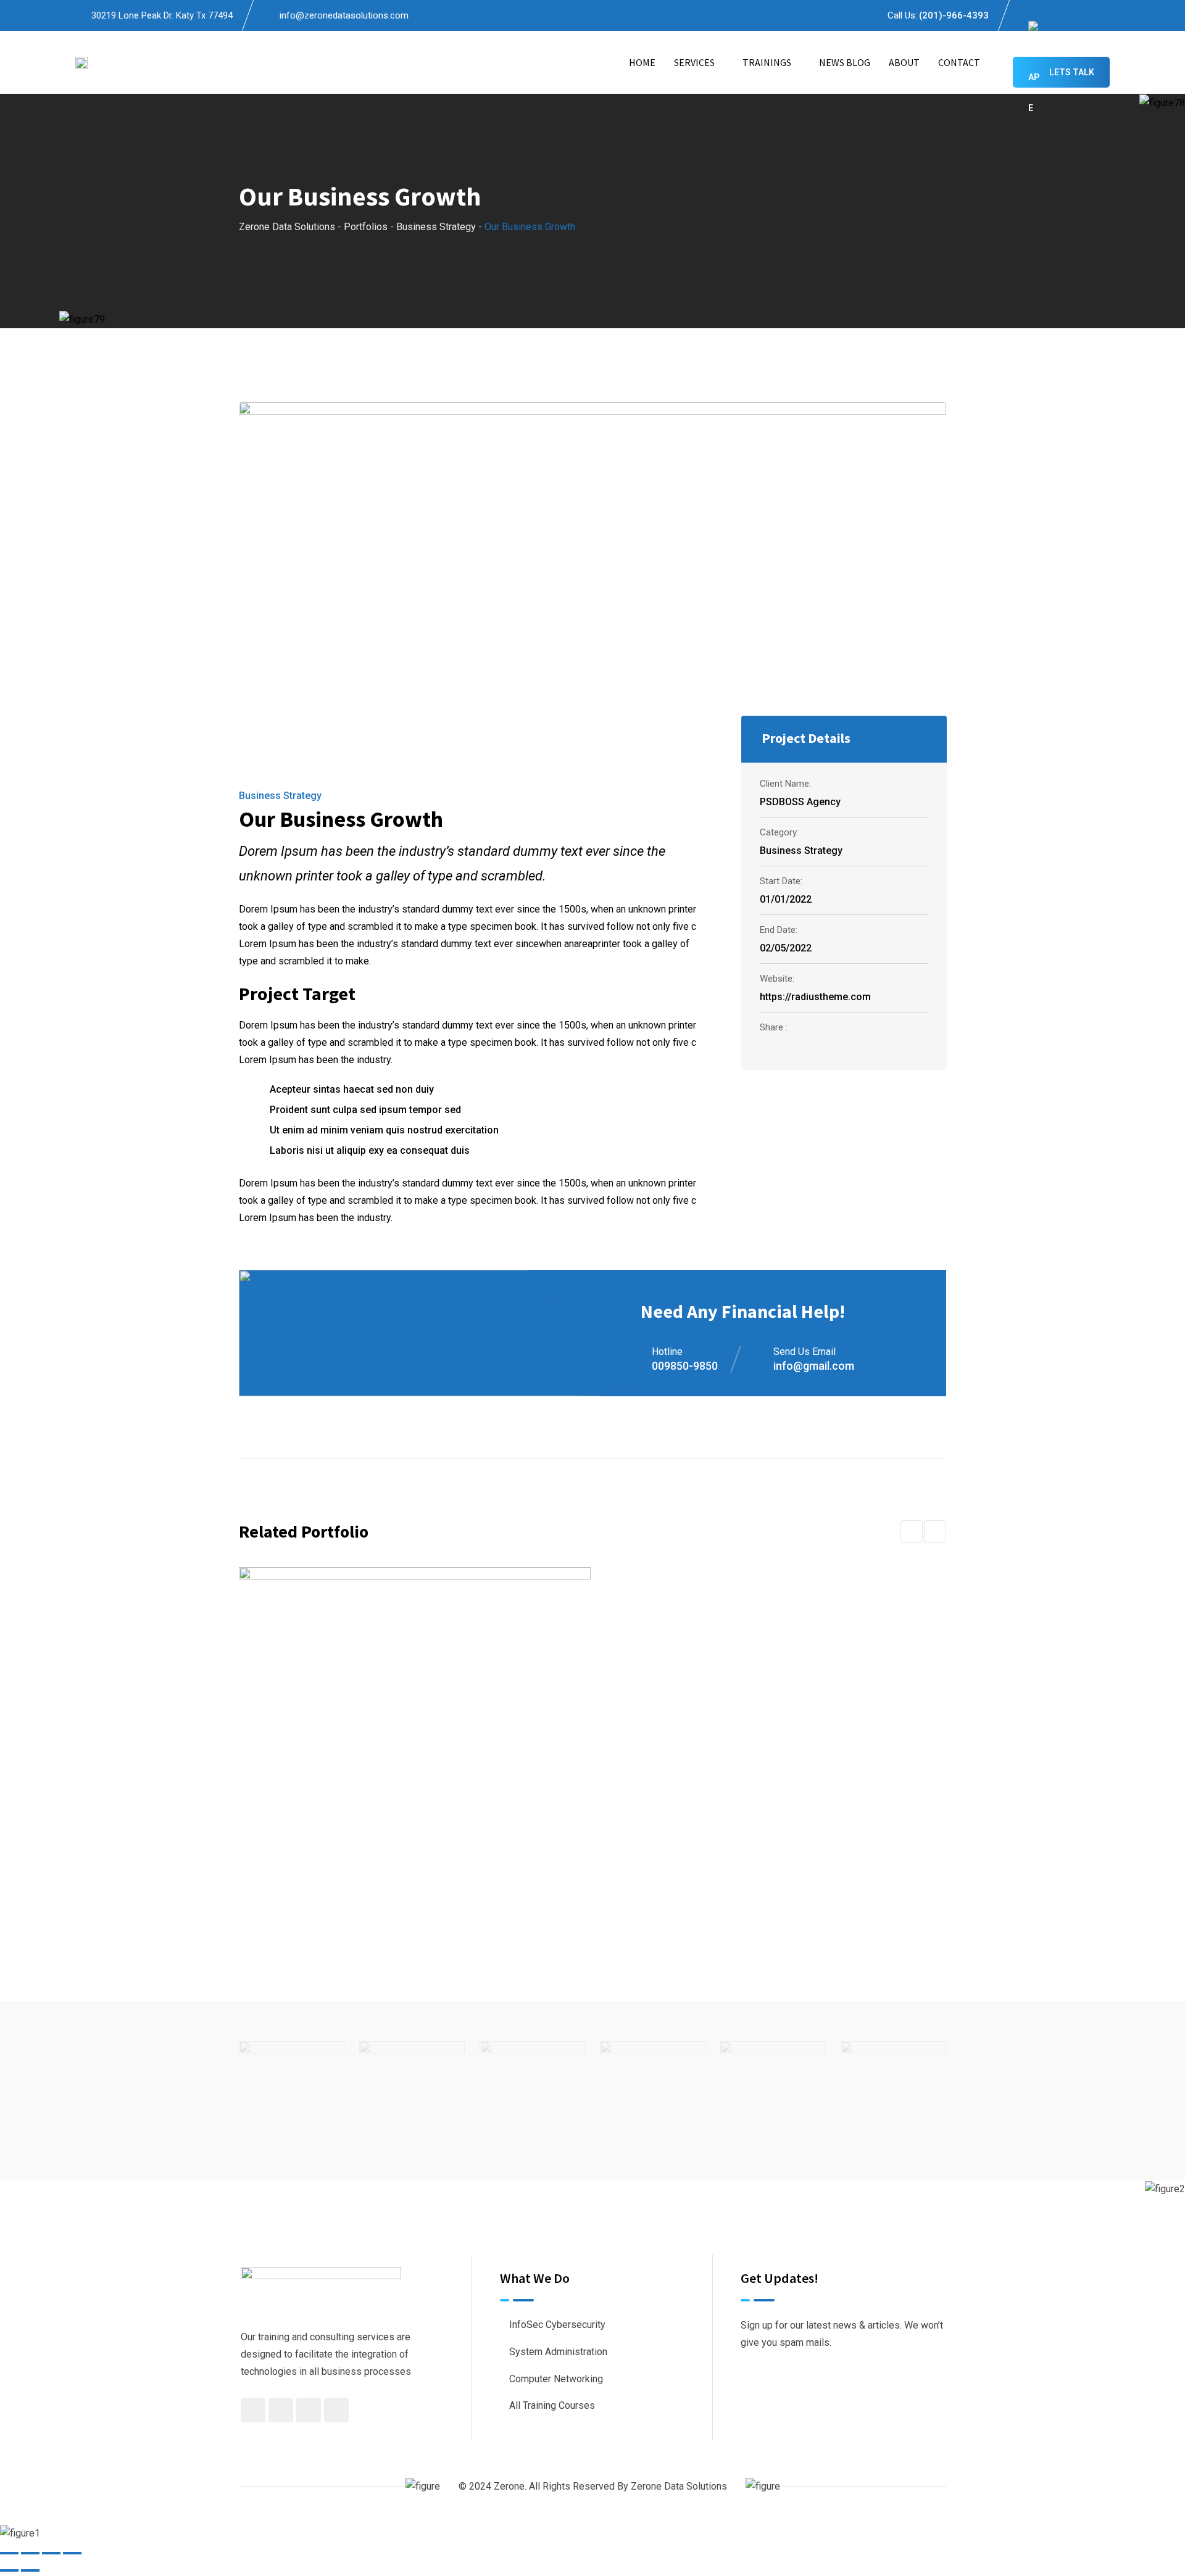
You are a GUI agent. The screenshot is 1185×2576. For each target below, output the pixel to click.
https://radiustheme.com (815, 997)
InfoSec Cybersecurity (557, 2325)
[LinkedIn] (861, 1048)
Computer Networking (556, 2379)
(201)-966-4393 (954, 15)
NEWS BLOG (845, 62)
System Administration (558, 2352)
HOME (642, 62)
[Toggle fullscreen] (30, 2553)
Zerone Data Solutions (679, 2486)
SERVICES (694, 62)
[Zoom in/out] (9, 2553)
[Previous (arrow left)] (9, 2570)
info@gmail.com (814, 1366)
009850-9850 (685, 1366)
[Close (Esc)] (72, 2553)
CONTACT (959, 62)
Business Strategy (280, 796)
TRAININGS (767, 62)
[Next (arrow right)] (30, 2570)
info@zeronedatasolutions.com (344, 15)
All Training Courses (552, 2405)
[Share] (51, 2553)
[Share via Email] (891, 1048)
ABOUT (904, 62)
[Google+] (829, 1048)
